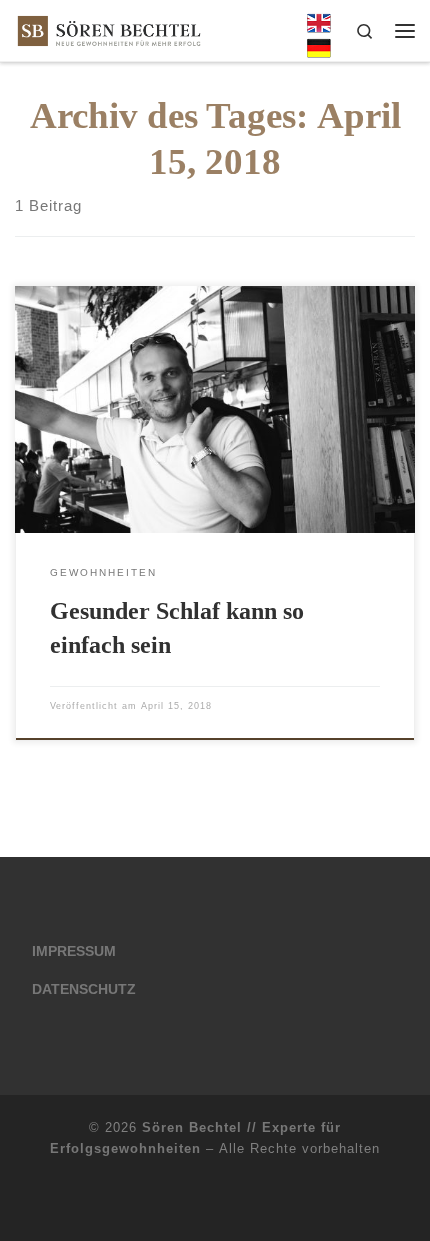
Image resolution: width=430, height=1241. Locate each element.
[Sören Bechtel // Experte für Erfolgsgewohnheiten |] (109, 28)
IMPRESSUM (74, 951)
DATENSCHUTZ (84, 989)
